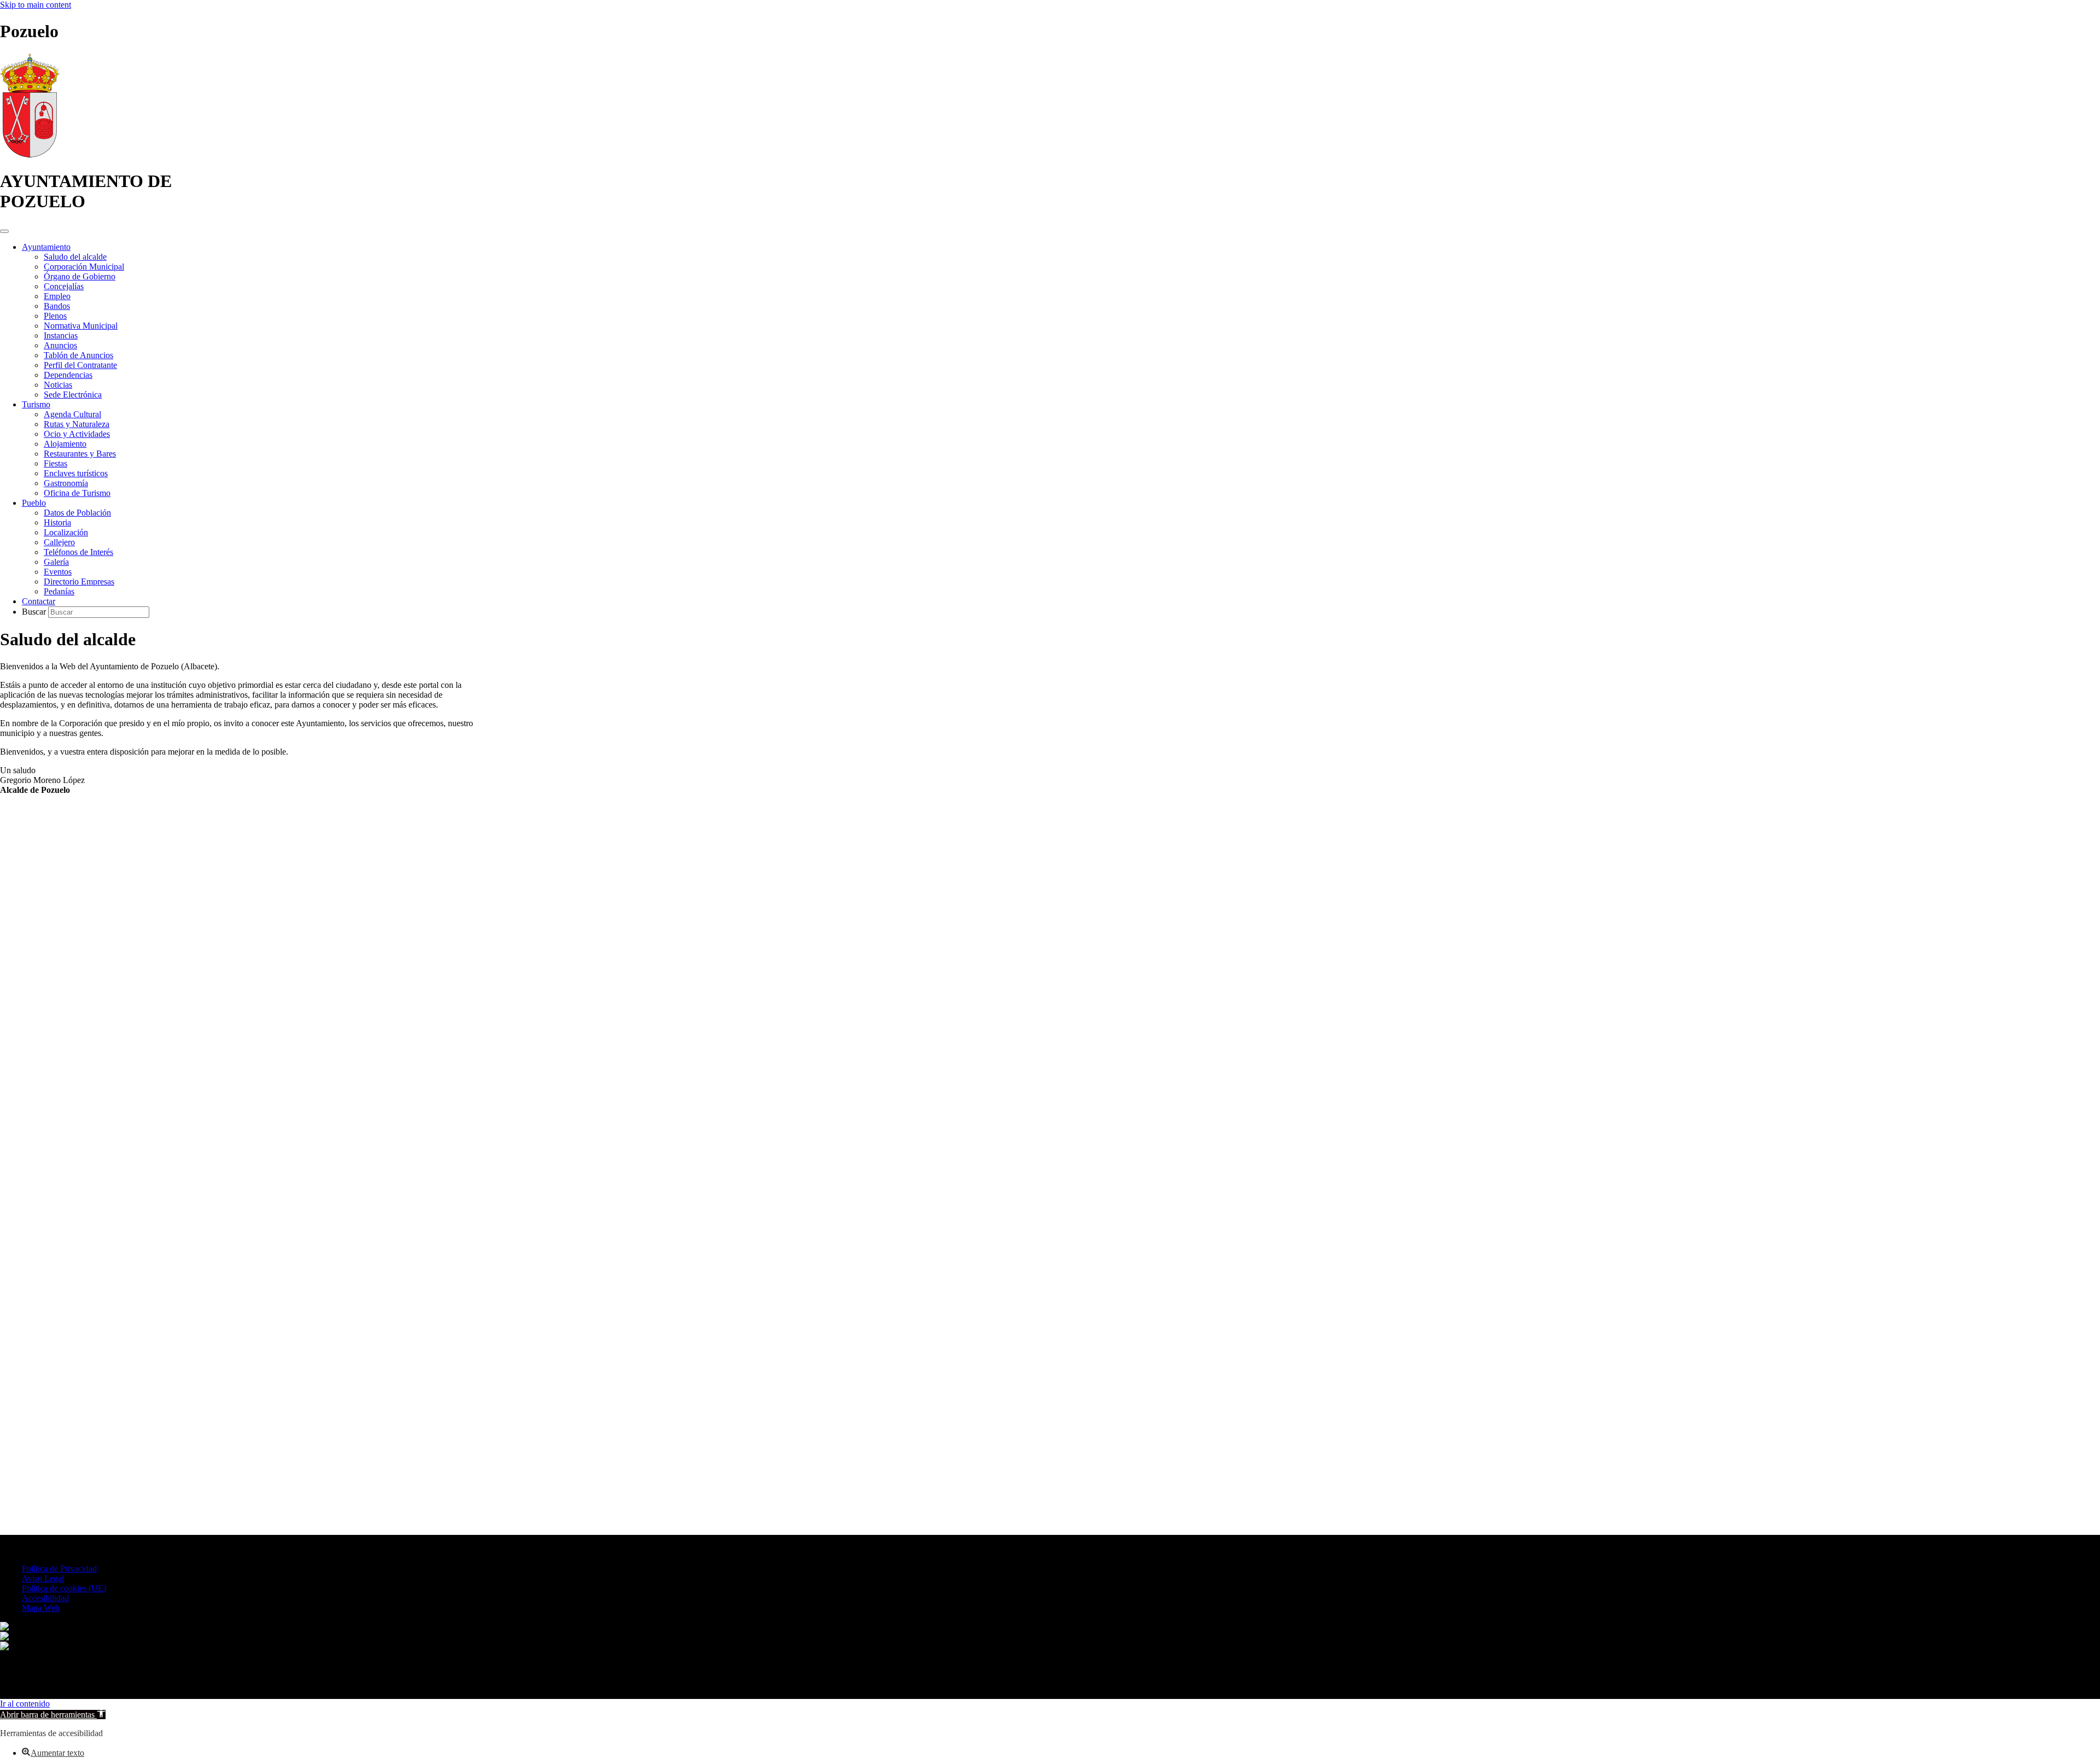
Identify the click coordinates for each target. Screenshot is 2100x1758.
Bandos (57, 306)
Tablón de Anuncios (78, 355)
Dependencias (68, 375)
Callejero (59, 542)
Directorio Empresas (79, 582)
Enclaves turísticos (76, 473)
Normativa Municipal (81, 326)
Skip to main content (36, 5)
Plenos (55, 316)
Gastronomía (66, 483)
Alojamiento (65, 444)
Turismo (36, 404)
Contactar (39, 601)
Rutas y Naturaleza (77, 424)
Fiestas (56, 463)
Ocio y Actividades (77, 434)
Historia (57, 522)
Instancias (61, 335)
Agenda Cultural (72, 414)
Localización (66, 532)
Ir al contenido (25, 1704)
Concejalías (64, 286)
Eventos (58, 572)
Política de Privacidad (59, 1569)
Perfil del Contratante (80, 365)
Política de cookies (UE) (64, 1588)
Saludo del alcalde (75, 257)
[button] (53, 1715)
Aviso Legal (43, 1578)
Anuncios (60, 345)
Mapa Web (41, 1608)
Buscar (35, 612)
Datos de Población (77, 513)
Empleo (57, 296)
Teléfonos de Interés (78, 552)
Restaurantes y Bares (80, 454)
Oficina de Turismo (77, 493)
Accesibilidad (45, 1598)
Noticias (58, 385)
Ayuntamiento (46, 247)
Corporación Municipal (84, 267)
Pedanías (59, 591)
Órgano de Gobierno (80, 276)
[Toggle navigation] (4, 231)
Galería (56, 562)
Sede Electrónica (73, 395)
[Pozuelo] (30, 154)
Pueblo (34, 503)
